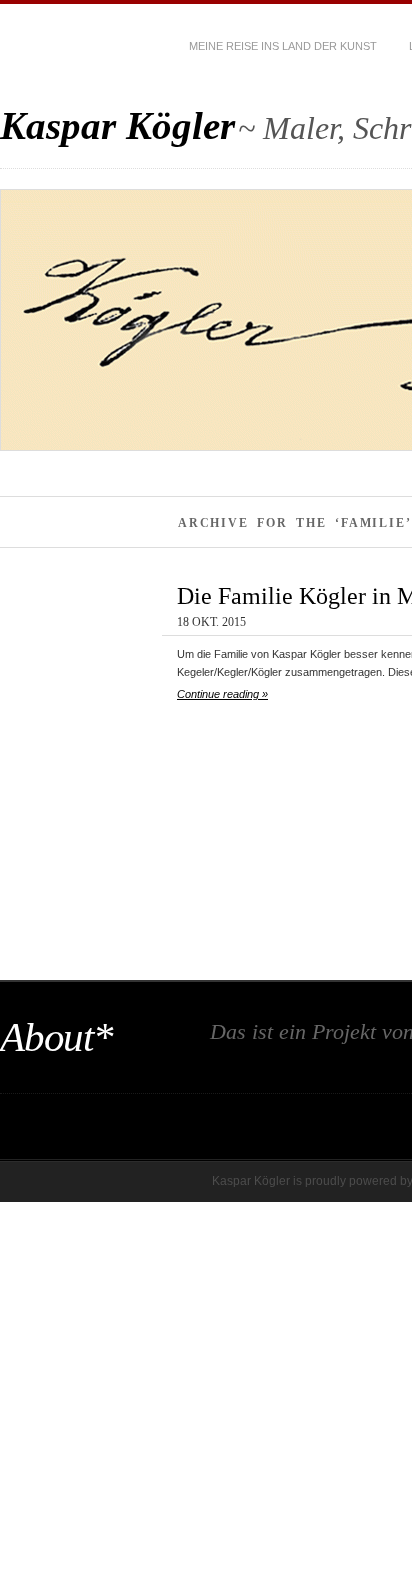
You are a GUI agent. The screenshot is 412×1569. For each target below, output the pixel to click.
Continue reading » (222, 694)
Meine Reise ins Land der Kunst (283, 46)
